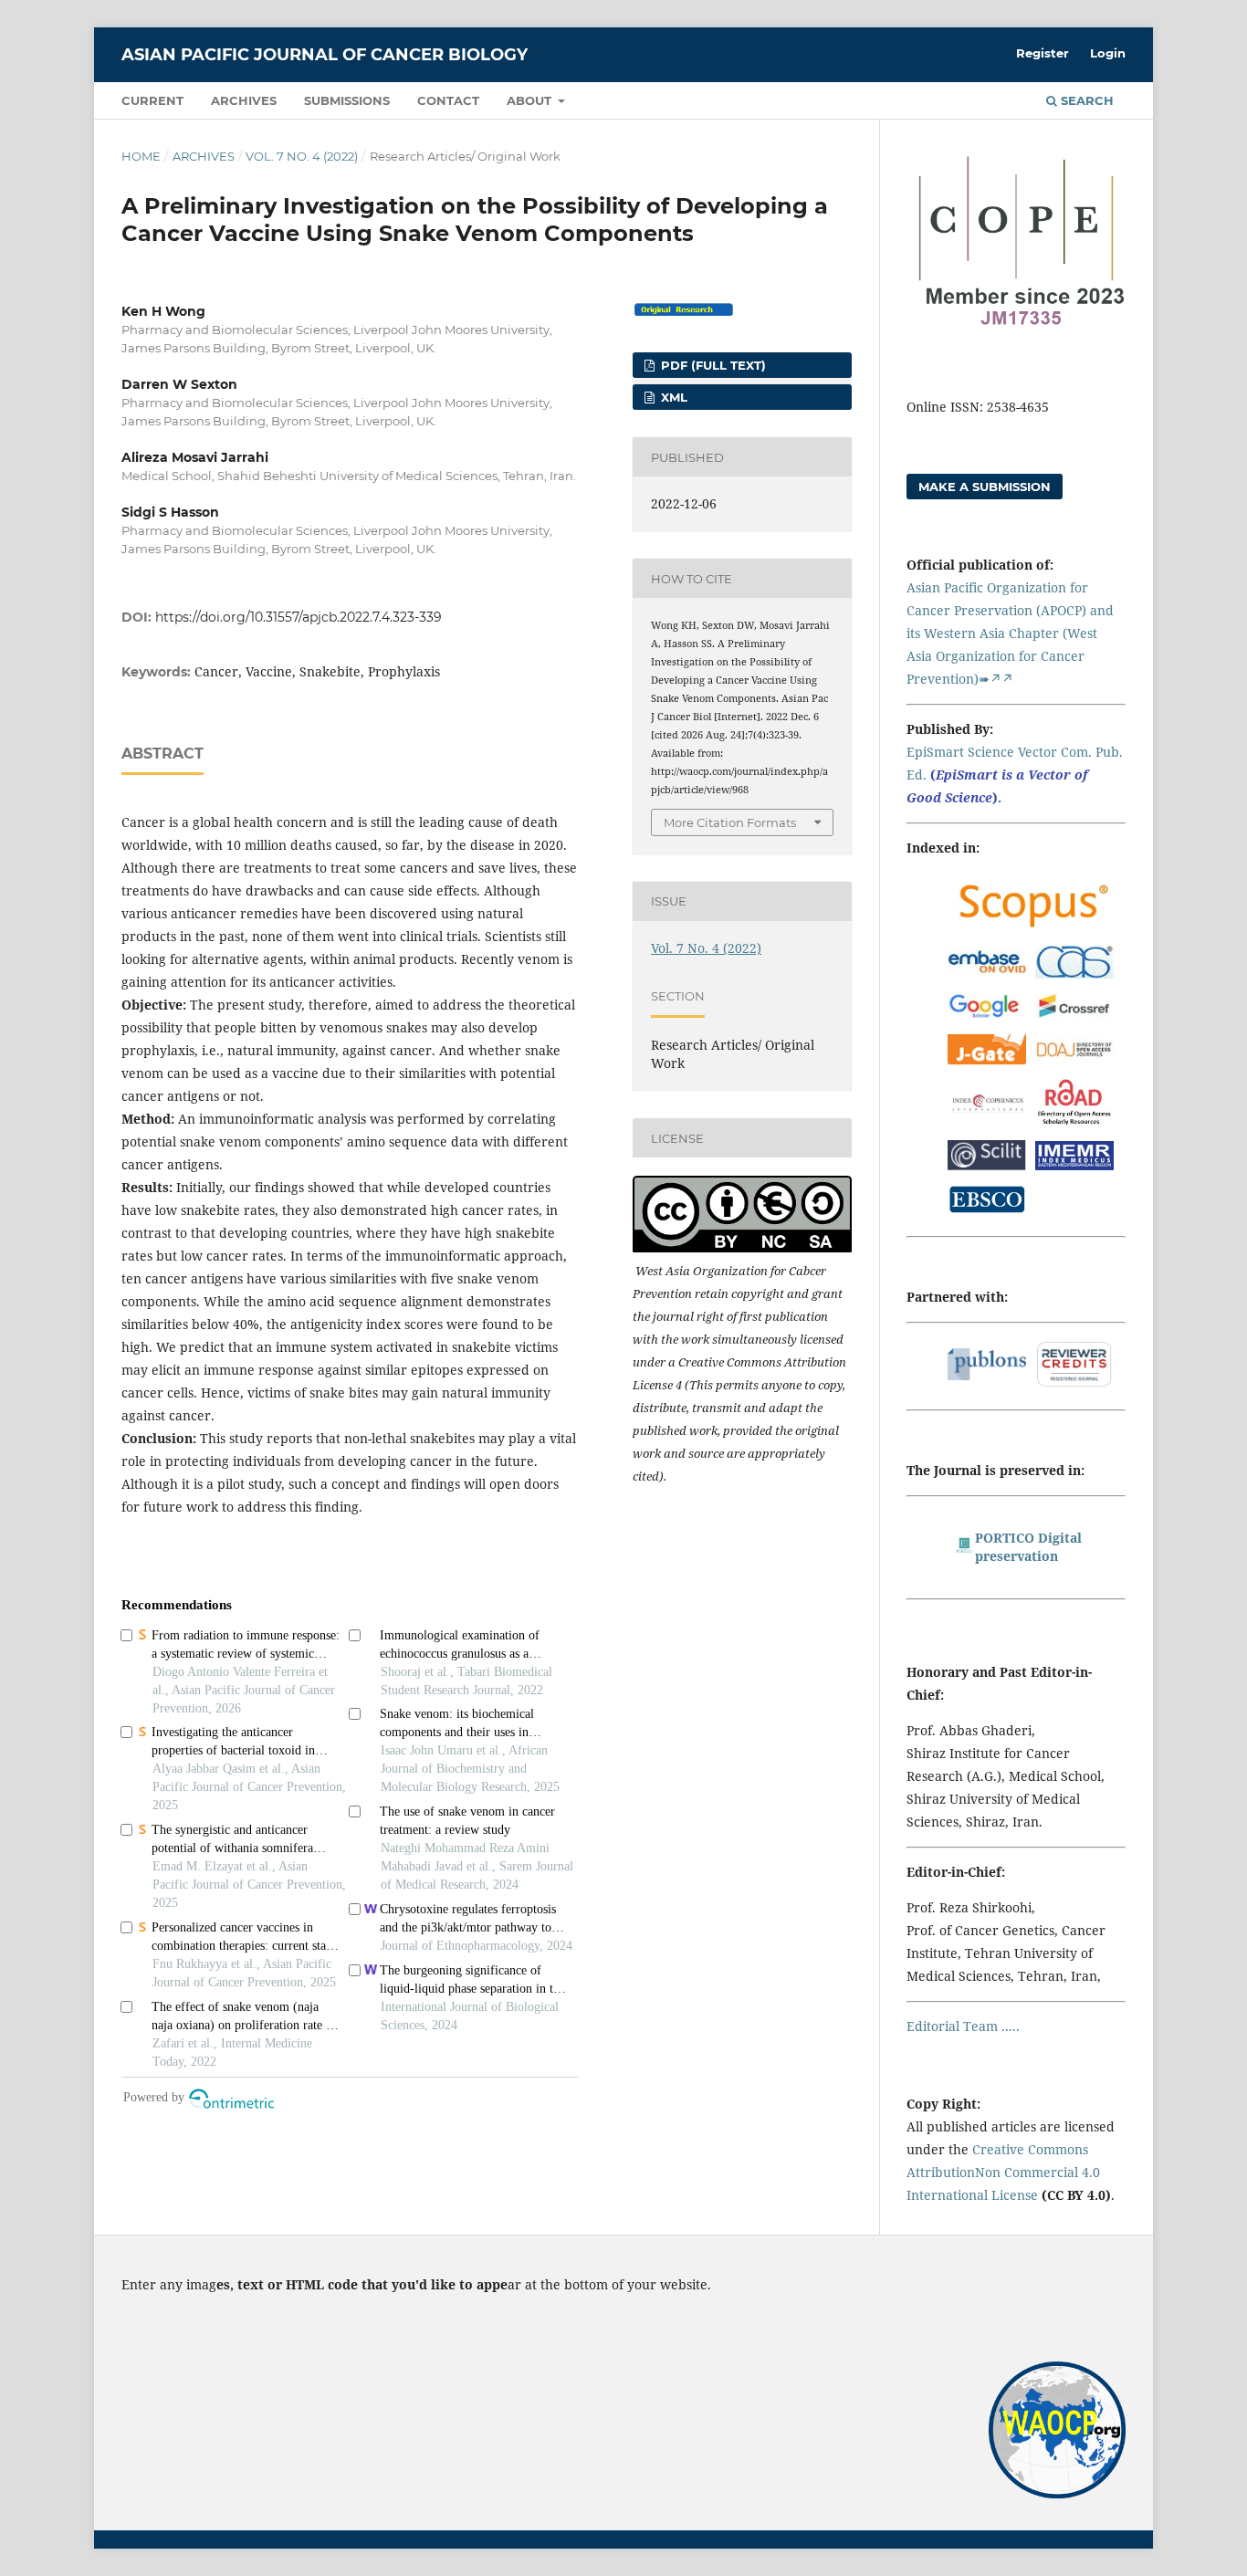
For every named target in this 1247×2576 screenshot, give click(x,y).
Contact (448, 100)
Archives (244, 100)
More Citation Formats (730, 822)
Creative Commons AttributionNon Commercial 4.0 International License (1003, 2172)
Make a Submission (985, 487)
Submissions (347, 100)
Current (152, 100)
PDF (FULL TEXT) (712, 365)
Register (1043, 53)
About (531, 100)
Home (141, 156)
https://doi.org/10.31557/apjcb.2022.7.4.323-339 (299, 617)
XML (672, 397)
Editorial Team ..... (963, 2026)
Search (1085, 100)
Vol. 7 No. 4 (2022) (302, 156)
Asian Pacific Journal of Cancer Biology (325, 55)
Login (1108, 53)
